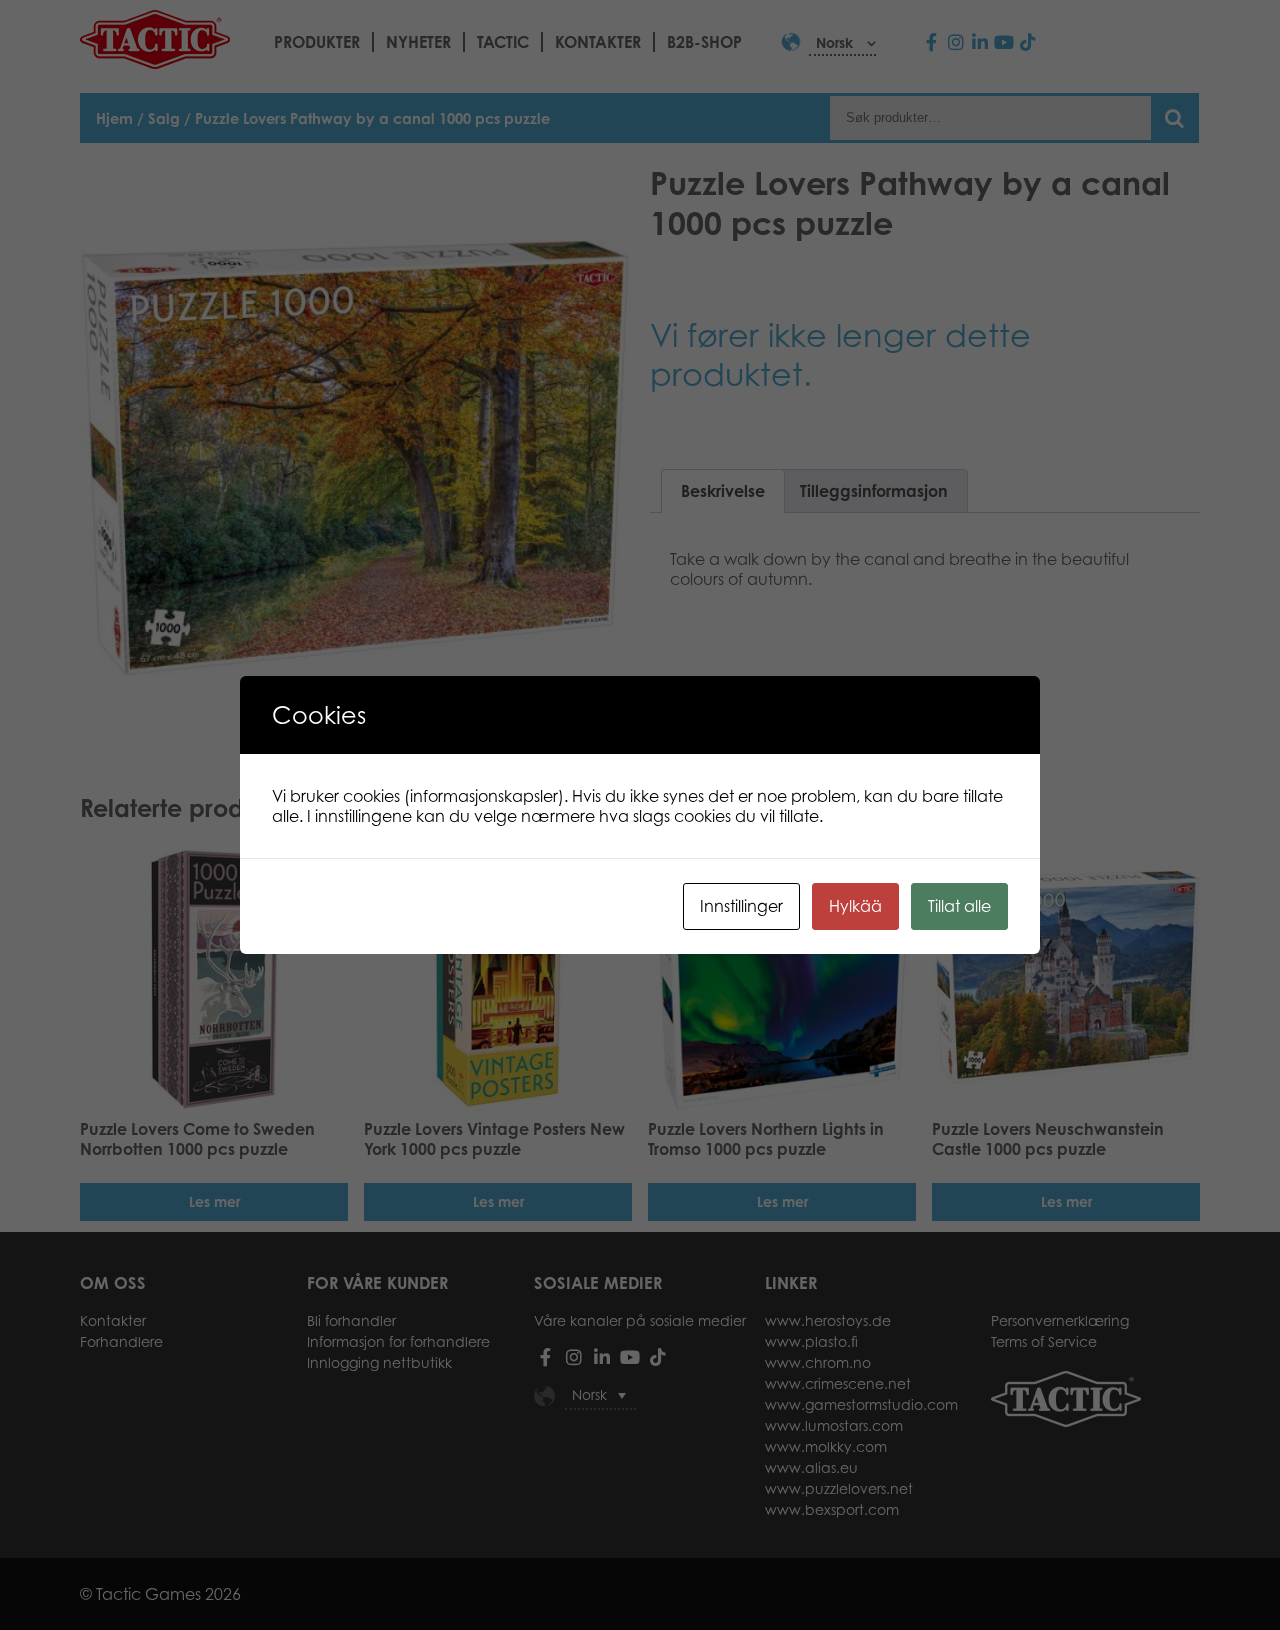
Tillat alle (959, 906)
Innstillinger (741, 906)
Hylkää (855, 906)
